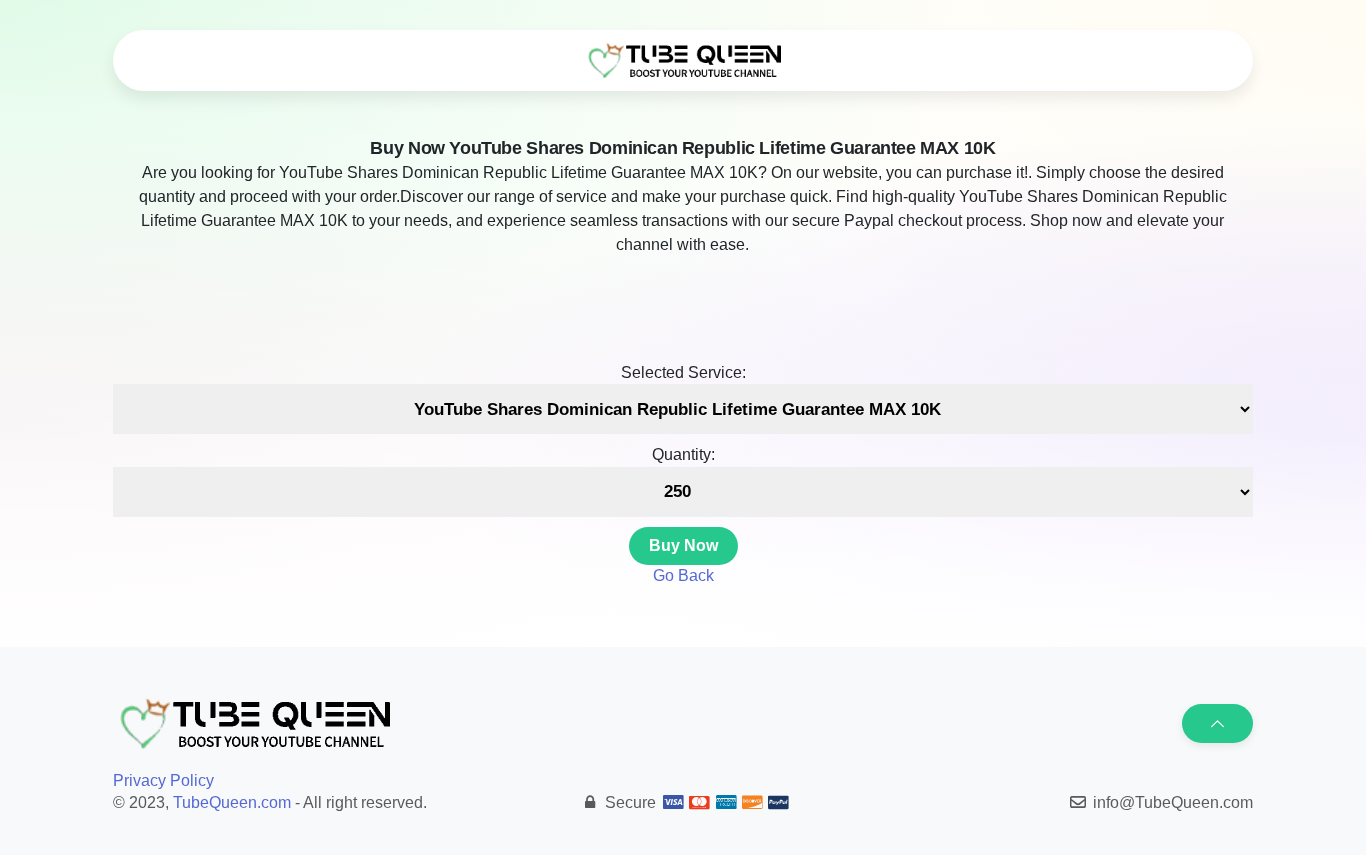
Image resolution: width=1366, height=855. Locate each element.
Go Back (683, 575)
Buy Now (683, 545)
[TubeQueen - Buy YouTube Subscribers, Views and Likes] (683, 61)
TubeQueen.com (232, 802)
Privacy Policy (163, 780)
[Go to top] (1217, 723)
